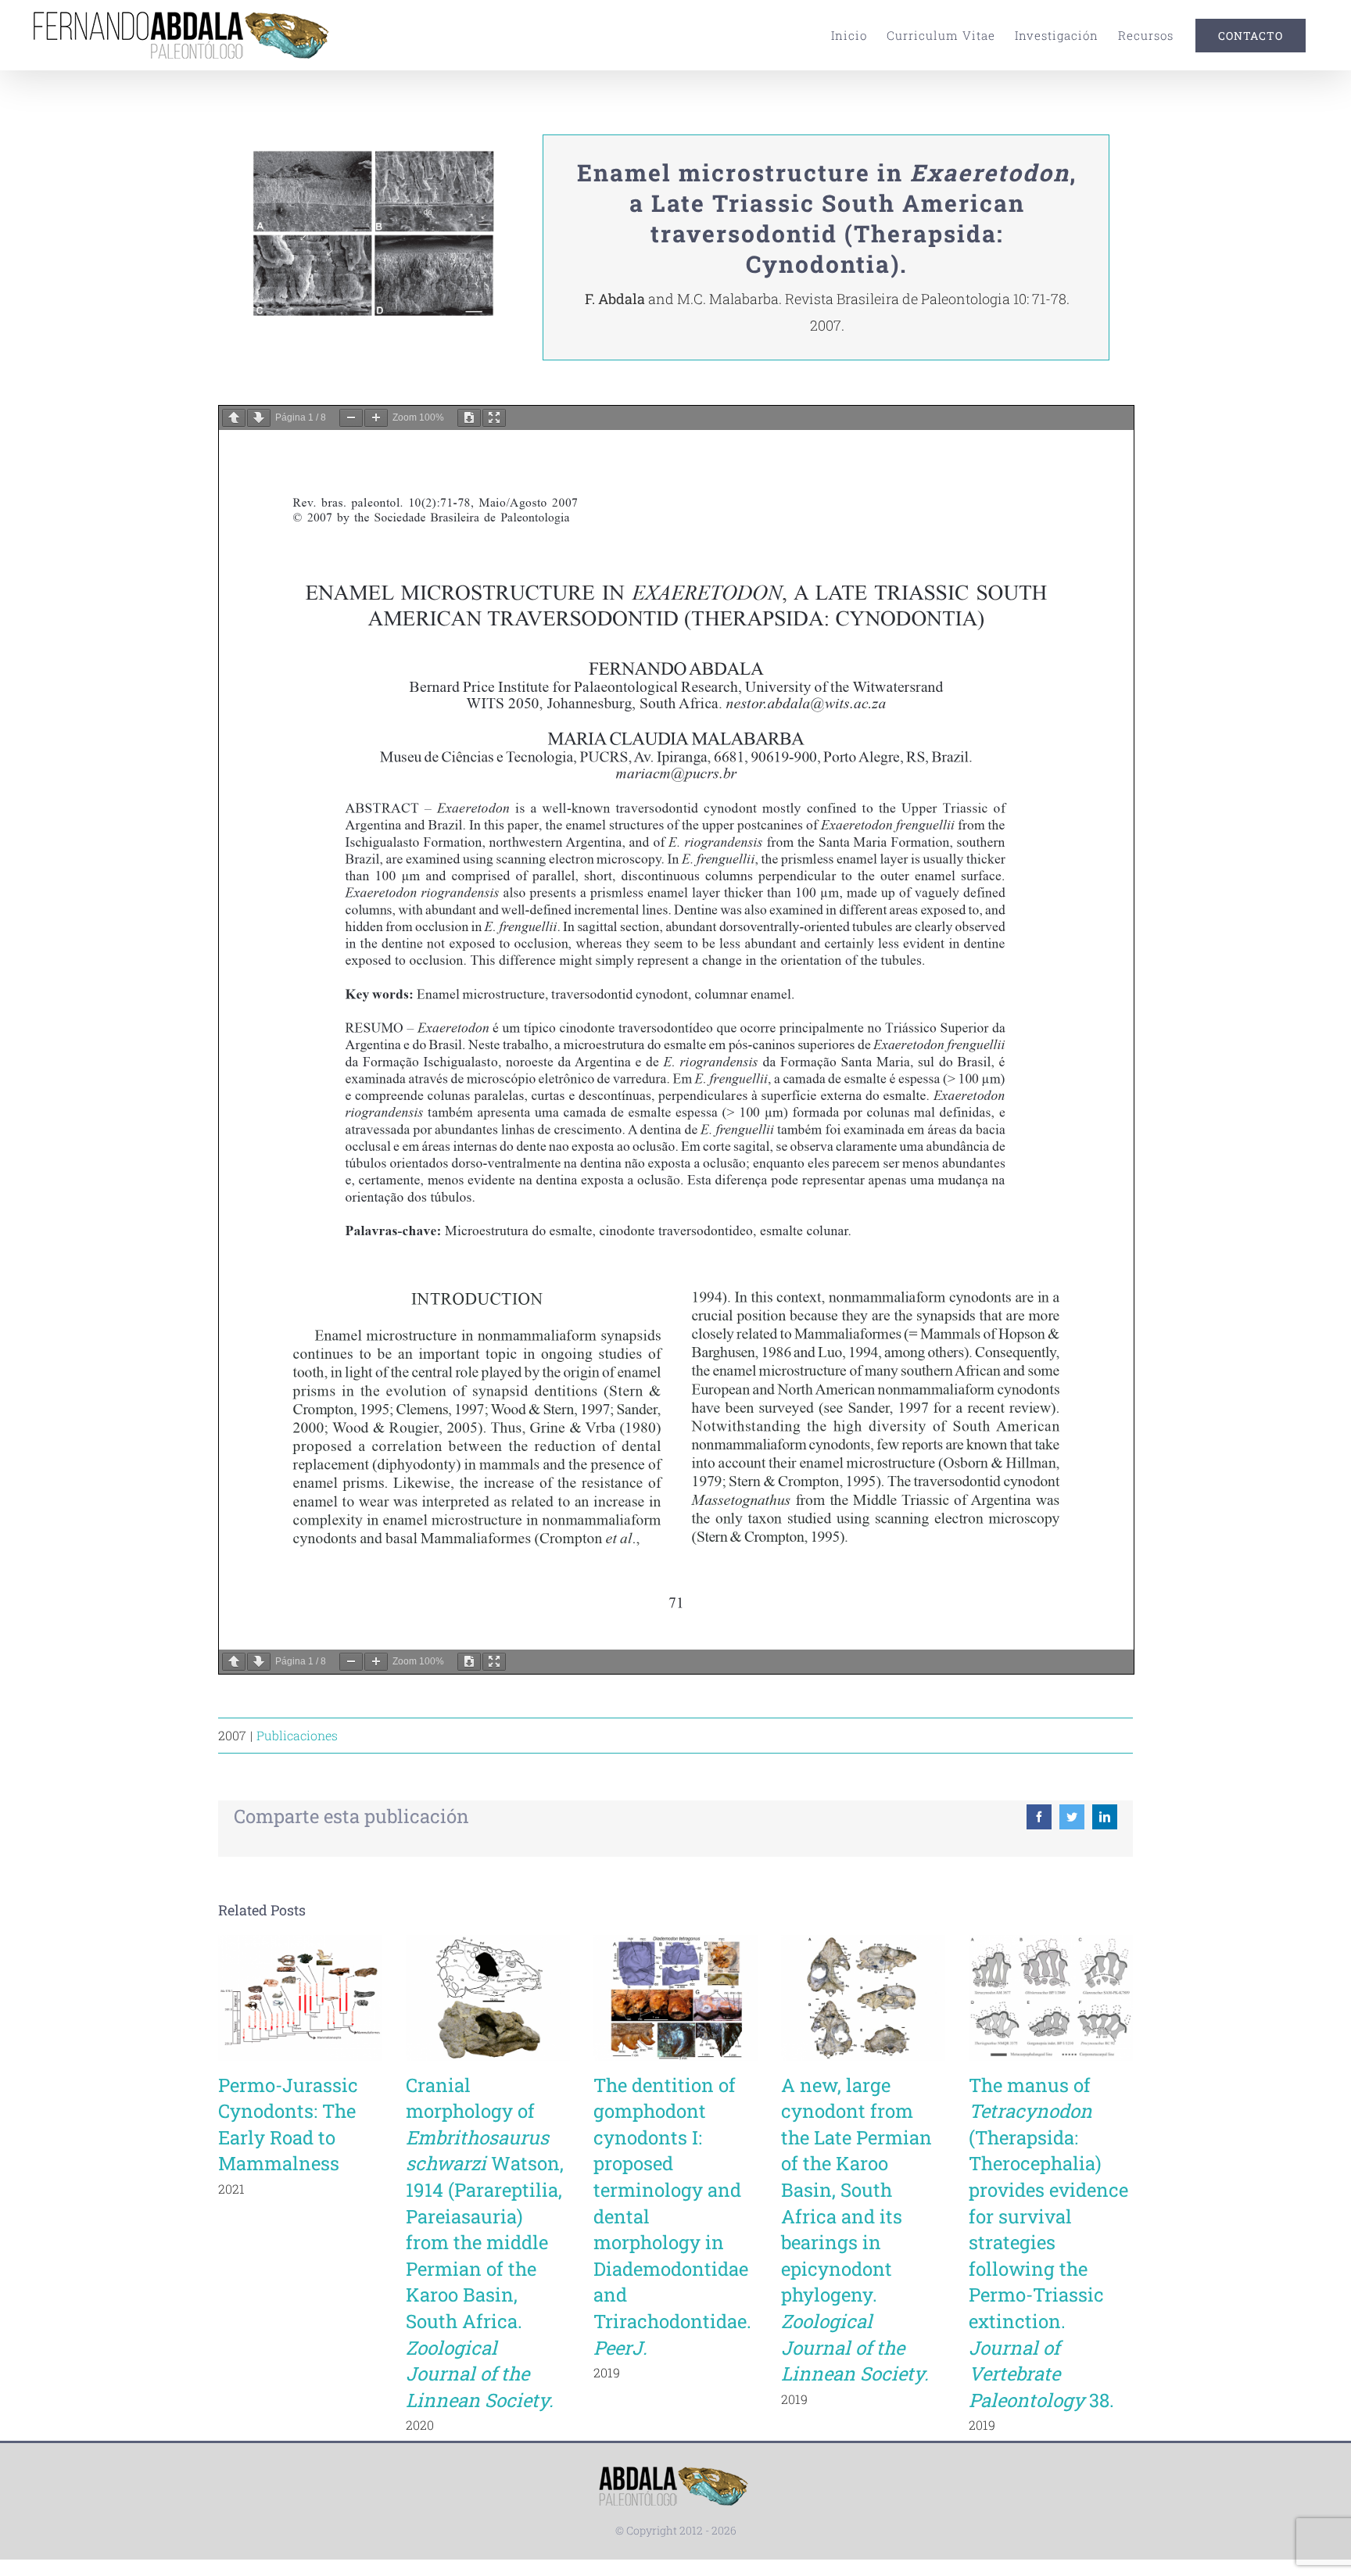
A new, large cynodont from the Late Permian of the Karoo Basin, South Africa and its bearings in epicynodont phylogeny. (856, 2230)
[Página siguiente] (259, 418)
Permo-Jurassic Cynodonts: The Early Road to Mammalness (288, 2125)
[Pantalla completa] (494, 418)
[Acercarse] (376, 418)
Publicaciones (297, 1735)
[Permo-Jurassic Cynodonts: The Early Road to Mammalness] (300, 1998)
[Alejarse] (351, 418)
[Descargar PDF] (469, 418)
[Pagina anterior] (234, 418)
